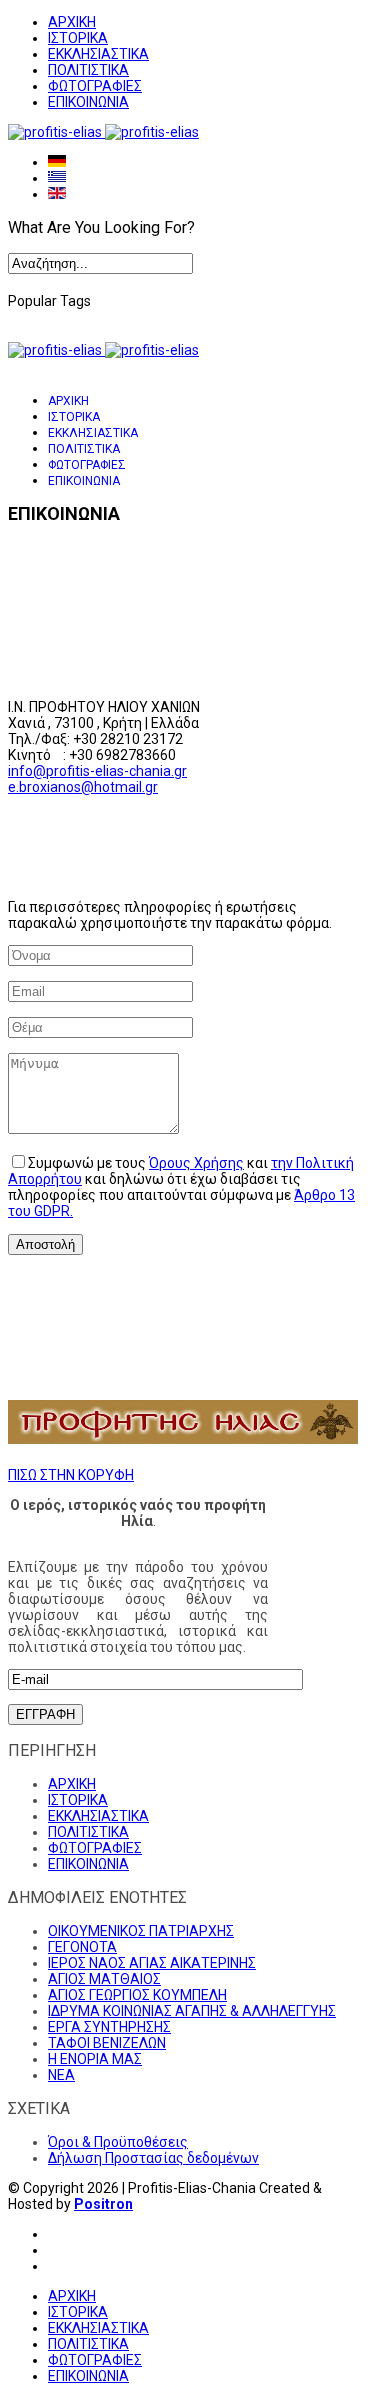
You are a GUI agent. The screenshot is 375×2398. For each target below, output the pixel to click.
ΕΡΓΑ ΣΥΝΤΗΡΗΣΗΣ (109, 2027)
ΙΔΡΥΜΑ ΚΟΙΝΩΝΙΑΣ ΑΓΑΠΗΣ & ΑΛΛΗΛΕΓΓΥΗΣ (192, 2011)
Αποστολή (45, 1244)
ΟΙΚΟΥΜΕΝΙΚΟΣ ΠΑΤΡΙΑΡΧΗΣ (141, 1931)
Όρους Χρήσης (196, 1163)
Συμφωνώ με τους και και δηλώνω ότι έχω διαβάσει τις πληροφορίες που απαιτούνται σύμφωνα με (181, 1187)
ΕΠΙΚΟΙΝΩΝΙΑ (88, 102)
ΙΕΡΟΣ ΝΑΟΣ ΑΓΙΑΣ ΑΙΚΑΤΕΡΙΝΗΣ (152, 1963)
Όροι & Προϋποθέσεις (118, 2142)
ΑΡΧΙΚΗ (72, 22)
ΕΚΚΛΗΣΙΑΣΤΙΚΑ (98, 54)
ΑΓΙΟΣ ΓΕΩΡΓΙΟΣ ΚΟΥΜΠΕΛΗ (137, 1995)
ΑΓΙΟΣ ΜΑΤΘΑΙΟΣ (104, 1979)
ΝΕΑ (61, 2075)
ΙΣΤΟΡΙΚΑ (78, 38)
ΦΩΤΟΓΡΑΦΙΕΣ (95, 86)
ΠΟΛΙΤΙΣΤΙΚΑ (88, 70)
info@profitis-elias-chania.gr (97, 771)
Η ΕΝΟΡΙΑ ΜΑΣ (95, 2059)
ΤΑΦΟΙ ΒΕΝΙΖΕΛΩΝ (107, 2043)
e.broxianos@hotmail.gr (83, 787)
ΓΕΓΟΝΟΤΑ (82, 1947)
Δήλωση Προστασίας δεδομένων (153, 2158)
